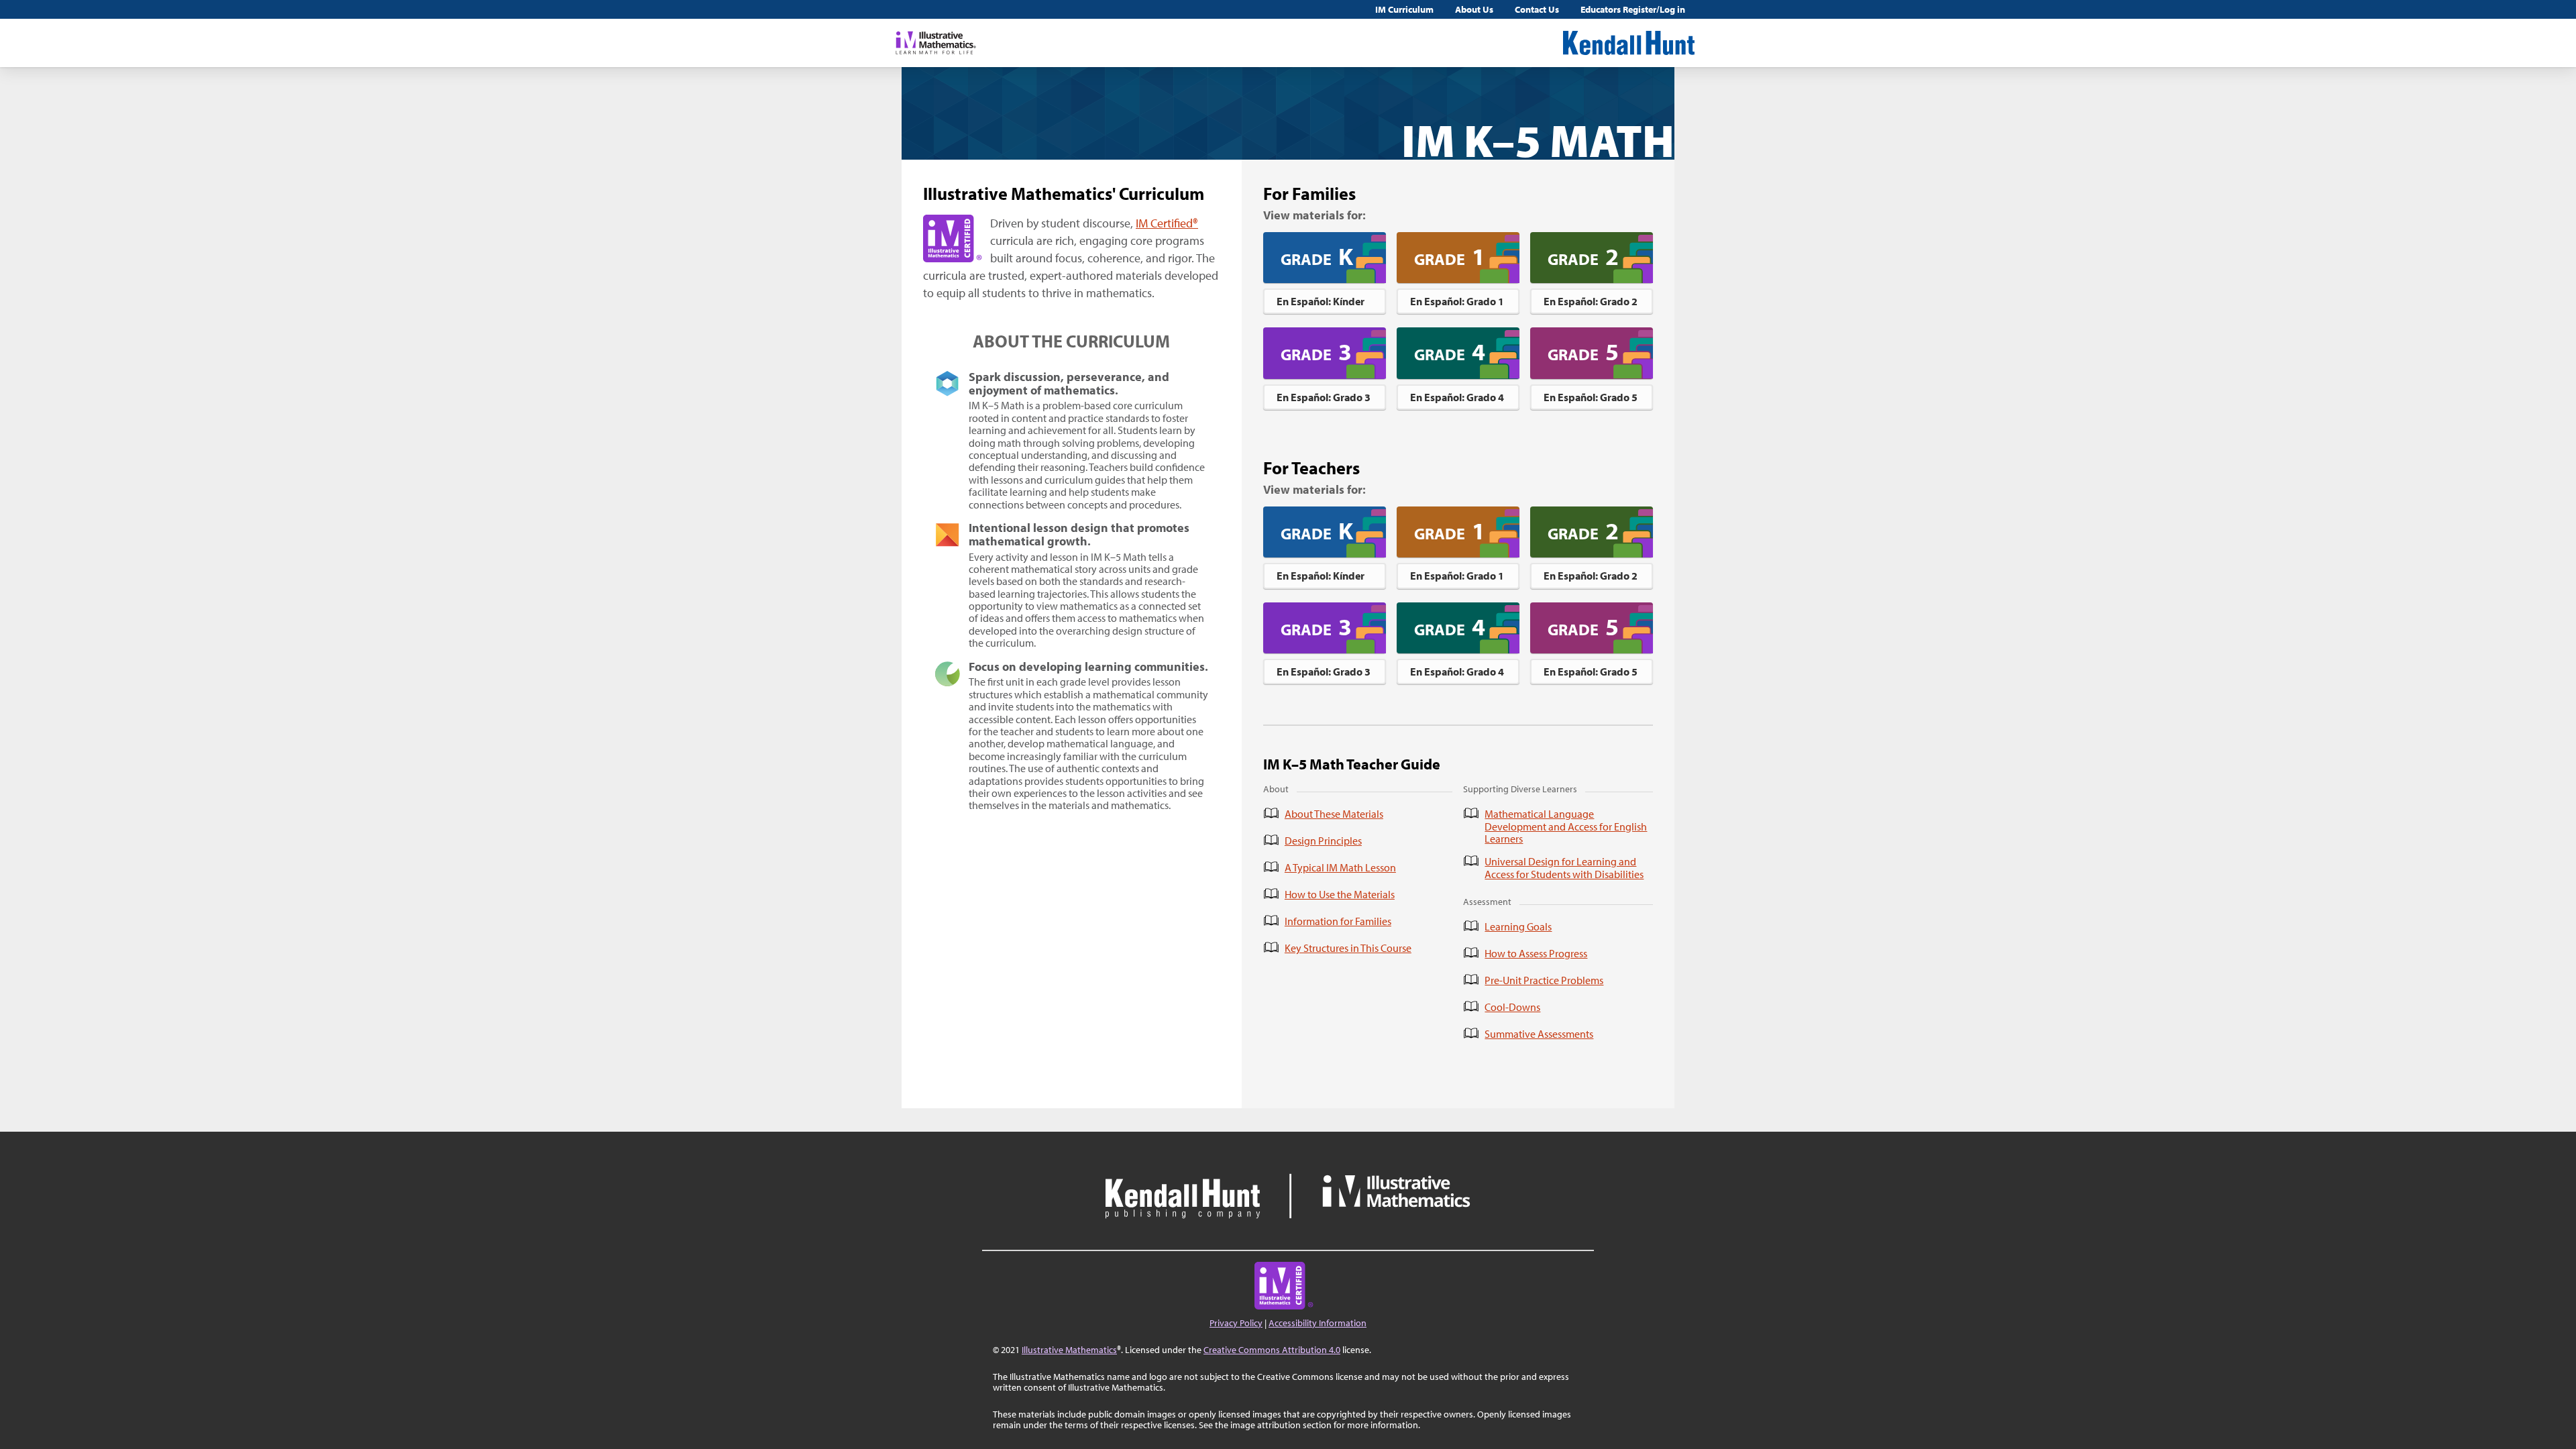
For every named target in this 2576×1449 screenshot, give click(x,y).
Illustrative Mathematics (1069, 1350)
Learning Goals (1518, 926)
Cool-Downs (1512, 1007)
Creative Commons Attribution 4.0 (1272, 1350)
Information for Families (1338, 921)
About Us (1474, 9)
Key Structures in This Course (1348, 948)
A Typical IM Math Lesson (1340, 867)
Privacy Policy (1236, 1323)
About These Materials (1334, 814)
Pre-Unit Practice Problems (1544, 980)
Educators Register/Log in (1633, 9)
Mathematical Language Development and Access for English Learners (1566, 826)
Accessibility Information (1318, 1323)
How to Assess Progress (1536, 953)
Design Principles (1323, 841)
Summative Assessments (1539, 1034)
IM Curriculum (1404, 9)
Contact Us (1537, 9)
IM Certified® (1167, 223)
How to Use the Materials (1340, 894)
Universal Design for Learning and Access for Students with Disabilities (1564, 868)
